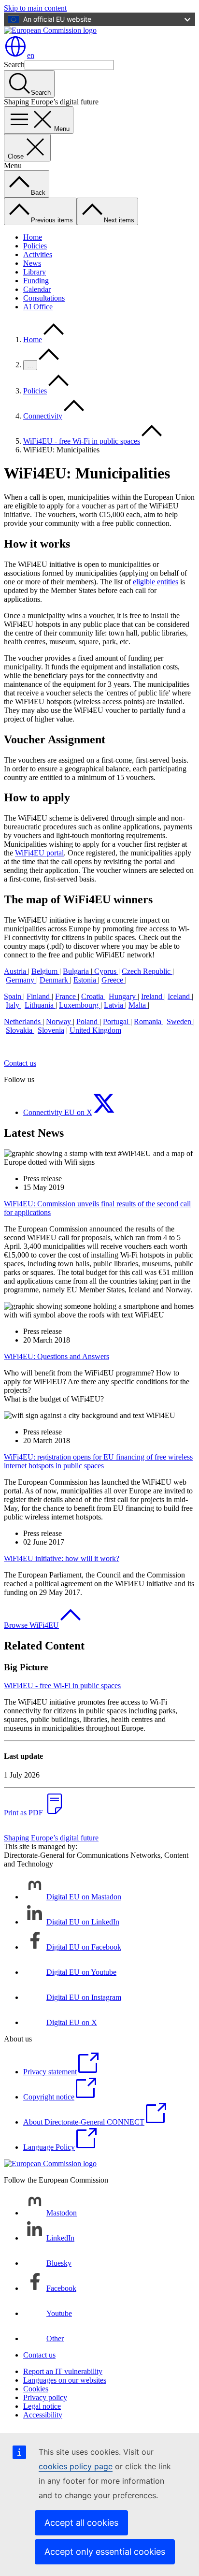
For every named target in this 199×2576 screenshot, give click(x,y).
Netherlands (23, 1021)
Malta (138, 1005)
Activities (38, 254)
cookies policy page (76, 2466)
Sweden (180, 1021)
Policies (35, 246)
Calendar (37, 289)
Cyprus (105, 971)
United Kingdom (95, 1030)
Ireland (153, 996)
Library (35, 272)
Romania (149, 1021)
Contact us (20, 1063)
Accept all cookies (81, 2523)
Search (14, 65)
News (32, 263)
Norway (59, 1021)
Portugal (117, 1021)
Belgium (45, 971)
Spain (14, 996)
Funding (36, 281)
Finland (39, 996)
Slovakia (20, 1030)
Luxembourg (80, 1005)
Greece (113, 980)
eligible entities (156, 582)
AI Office (38, 307)
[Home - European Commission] (50, 30)
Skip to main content (35, 8)
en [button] (31, 55)
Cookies (36, 2389)
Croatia (93, 996)
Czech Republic (147, 971)
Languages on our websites (65, 2380)
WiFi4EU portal (39, 853)
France (66, 996)
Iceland (180, 996)
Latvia (114, 1005)
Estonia (86, 980)
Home (33, 237)
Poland (88, 1021)
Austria (16, 971)
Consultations (44, 298)
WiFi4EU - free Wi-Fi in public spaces (82, 441)
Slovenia (51, 1030)
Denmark (55, 980)
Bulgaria (77, 971)
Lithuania (40, 1005)
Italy (14, 1005)
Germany (21, 980)
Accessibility (43, 2415)
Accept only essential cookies (105, 2552)
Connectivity (43, 416)
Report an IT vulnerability (63, 2371)
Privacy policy (45, 2397)
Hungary (123, 996)
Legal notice (42, 2406)
